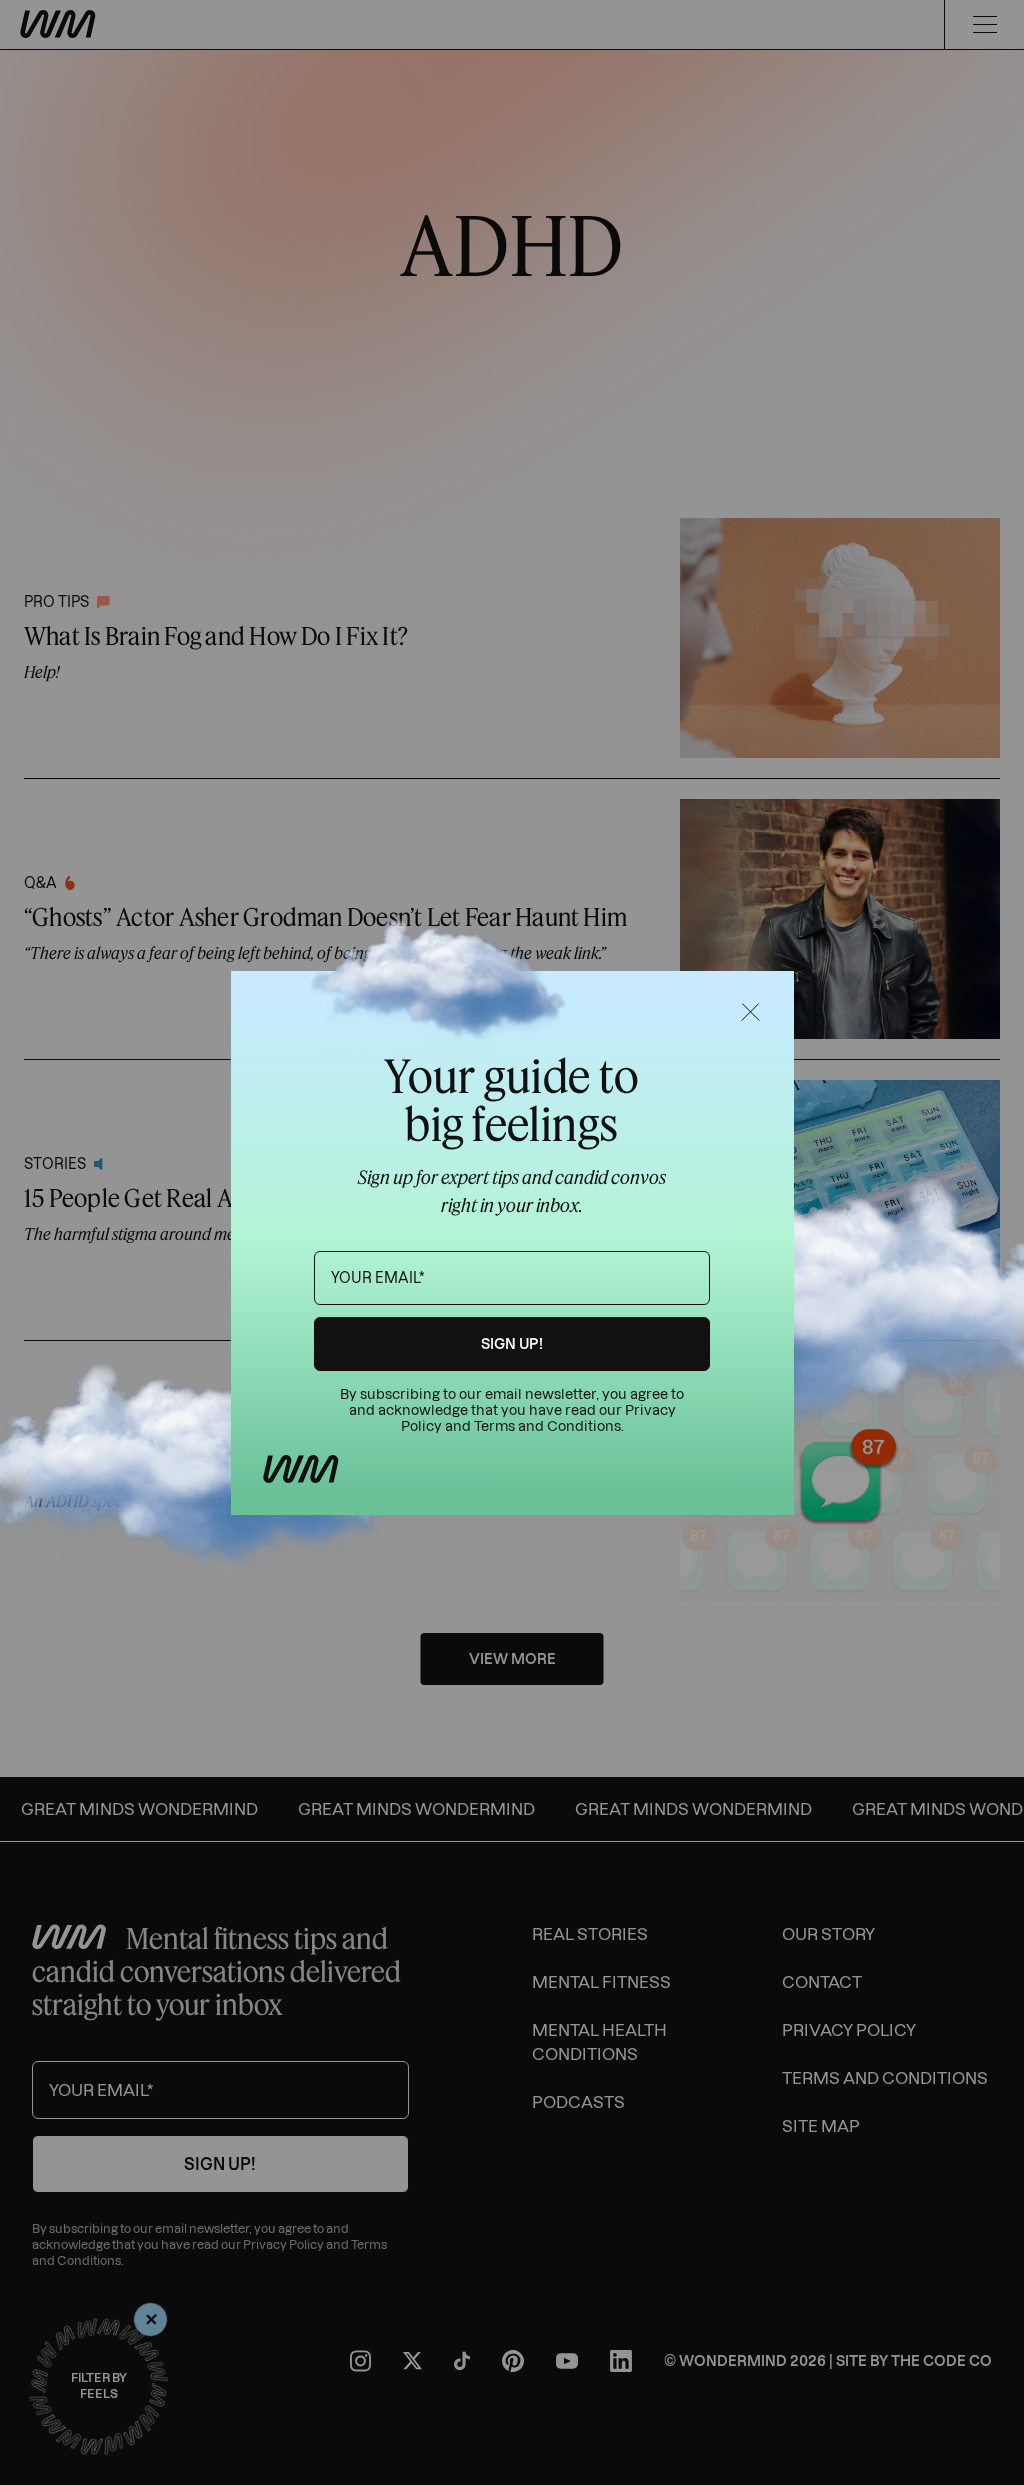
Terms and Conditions (547, 1426)
